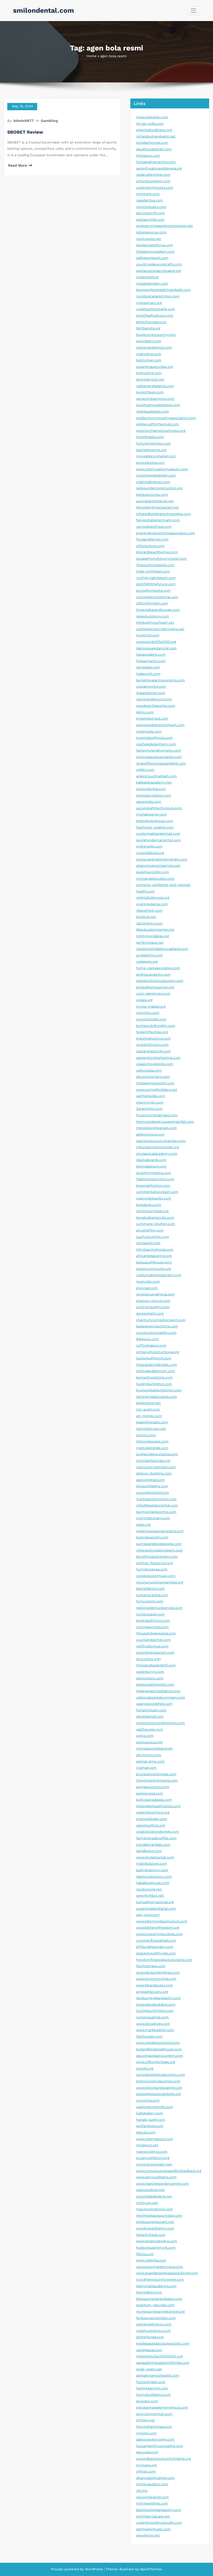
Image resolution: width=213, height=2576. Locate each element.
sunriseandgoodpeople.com (159, 1544)
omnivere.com (148, 194)
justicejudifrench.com (154, 1358)
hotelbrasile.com (150, 437)
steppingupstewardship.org (158, 2094)
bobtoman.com (149, 360)
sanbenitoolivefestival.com (158, 1058)
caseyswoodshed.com (154, 1704)
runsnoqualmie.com (152, 2017)
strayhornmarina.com (154, 1173)
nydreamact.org (149, 303)
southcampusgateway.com (158, 405)
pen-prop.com (148, 1915)
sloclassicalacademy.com (157, 1154)
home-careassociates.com (158, 968)
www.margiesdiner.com (155, 2030)
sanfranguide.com (151, 1096)
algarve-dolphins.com (154, 1473)
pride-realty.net (149, 2369)
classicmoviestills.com (155, 1064)
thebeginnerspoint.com (155, 1083)
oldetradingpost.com (153, 482)
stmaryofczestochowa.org (158, 1352)
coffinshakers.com (151, 1345)
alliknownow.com (150, 1134)
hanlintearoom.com (152, 2388)
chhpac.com (146, 2471)
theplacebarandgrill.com (156, 1665)
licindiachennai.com (152, 143)
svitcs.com (145, 1736)
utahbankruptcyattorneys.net (160, 629)
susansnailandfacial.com (156, 1909)
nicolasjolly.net (148, 1243)
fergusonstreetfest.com (156, 2318)
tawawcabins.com (151, 654)
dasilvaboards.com (151, 1160)
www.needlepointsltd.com (158, 2043)
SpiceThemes (151, 2569)
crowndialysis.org (150, 853)
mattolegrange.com (152, 1448)
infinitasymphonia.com (155, 1250)
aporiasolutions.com (153, 1787)
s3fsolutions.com (150, 546)
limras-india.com (150, 124)
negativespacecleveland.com (160, 1531)
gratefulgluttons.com (154, 1038)
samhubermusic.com (153, 2529)
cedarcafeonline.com (153, 175)
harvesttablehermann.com (158, 520)
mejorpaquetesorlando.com (159, 757)
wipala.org (144, 1000)
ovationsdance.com (152, 904)
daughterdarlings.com (154, 149)
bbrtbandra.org (148, 328)
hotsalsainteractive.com (156, 162)
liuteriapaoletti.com (152, 1537)
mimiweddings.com (152, 2503)
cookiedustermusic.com (156, 1576)
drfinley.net (146, 2420)
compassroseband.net (154, 1748)
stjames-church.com (153, 1301)
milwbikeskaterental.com (157, 1505)
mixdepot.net (147, 2145)
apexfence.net (148, 2535)
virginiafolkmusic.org (153, 898)
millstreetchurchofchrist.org (159, 2356)
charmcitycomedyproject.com (161, 1320)
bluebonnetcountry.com (156, 335)
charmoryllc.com (150, 1102)
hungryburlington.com (154, 1384)
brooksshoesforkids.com (156, 1774)
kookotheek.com (150, 392)
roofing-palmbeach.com (156, 578)
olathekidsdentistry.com (156, 744)
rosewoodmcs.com (152, 2152)
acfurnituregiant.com (153, 181)
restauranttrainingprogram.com (162, 859)
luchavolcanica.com (152, 1595)
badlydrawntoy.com (152, 1870)
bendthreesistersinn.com (157, 1557)
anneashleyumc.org (152, 1992)
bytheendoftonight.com (156, 1026)
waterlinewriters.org (153, 1812)
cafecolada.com (149, 1070)
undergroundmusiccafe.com (159, 2523)
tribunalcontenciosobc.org (158, 1147)
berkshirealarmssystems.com (161, 680)
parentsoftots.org (151, 1825)
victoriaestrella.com (152, 1627)
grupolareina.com (150, 463)
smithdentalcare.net (153, 2516)
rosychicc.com (148, 1013)
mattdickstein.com (152, 1864)
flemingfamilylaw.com (154, 2427)
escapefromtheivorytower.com (162, 559)
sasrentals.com (149, 802)
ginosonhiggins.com (152, 1486)
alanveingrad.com (150, 1480)
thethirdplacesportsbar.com (159, 2216)
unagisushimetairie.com (156, 309)
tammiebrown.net (151, 1429)
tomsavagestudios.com (155, 879)
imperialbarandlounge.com (158, 610)
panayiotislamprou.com (155, 399)
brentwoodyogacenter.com (158, 2081)
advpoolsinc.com (150, 1678)
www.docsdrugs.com (153, 2024)
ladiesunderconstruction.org (159, 488)
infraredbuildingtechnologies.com (164, 514)
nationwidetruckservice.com (159, 1608)
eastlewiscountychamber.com (161, 1141)
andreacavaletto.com (153, 974)
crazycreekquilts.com (154, 1198)
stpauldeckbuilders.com (156, 2004)
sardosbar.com (148, 667)
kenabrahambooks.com (155, 1218)
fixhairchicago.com (151, 1710)
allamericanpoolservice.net (158, 866)
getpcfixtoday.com (151, 322)
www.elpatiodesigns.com (157, 2241)
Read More (18, 165)
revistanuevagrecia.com (155, 1294)
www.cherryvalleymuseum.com (162, 469)
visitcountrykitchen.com (156, 1467)
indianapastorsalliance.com (158, 1691)
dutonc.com (146, 1435)
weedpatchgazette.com (156, 706)
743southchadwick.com (155, 565)
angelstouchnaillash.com (157, 776)
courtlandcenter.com (153, 1640)
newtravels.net (149, 239)
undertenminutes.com (155, 188)
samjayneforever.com (154, 2324)
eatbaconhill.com (150, 220)
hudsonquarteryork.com (156, 2248)
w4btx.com (145, 770)
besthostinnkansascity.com (159, 2510)
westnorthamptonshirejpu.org (161, 431)
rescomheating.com (152, 2497)
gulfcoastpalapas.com (154, 1800)
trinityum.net (147, 2203)
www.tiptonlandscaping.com (159, 2088)
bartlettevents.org (151, 450)
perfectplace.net (150, 943)
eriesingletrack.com (152, 718)
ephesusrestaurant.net (155, 2222)
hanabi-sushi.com (151, 2120)
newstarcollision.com (154, 795)
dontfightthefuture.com (156, 584)
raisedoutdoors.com (153, 616)
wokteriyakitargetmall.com (158, 834)
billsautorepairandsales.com (159, 2299)
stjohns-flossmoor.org (154, 1563)
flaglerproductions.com (155, 1179)
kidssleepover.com (151, 232)
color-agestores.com (153, 993)
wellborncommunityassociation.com (166, 418)
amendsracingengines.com (158, 1972)
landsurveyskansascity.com (158, 1998)
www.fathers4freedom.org (158, 1928)
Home (92, 56)
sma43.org (145, 2068)
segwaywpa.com (150, 1793)
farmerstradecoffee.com (156, 1838)
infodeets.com (148, 156)
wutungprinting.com (153, 1493)
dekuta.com (146, 2132)
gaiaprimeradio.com (152, 1422)
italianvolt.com (148, 674)
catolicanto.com (149, 923)
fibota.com (145, 2254)
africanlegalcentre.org (154, 1256)
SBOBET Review (25, 132)
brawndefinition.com (153, 1186)
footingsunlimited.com (155, 2011)
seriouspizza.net (149, 1742)
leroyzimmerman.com (154, 2414)
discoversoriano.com (153, 1077)
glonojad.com (147, 1288)
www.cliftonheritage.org (156, 2062)
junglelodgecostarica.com (157, 1454)
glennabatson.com (151, 1166)
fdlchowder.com (149, 2036)
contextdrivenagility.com (156, 1333)
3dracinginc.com (149, 1109)
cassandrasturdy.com (154, 1051)
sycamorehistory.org (153, 2158)
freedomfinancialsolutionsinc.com (164, 1960)
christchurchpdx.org (152, 1211)
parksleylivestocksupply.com (160, 981)
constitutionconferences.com (161, 1723)
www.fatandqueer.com (155, 1985)
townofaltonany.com (153, 1518)
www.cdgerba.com (151, 2260)
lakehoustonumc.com (154, 1877)
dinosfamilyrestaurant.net (158, 507)
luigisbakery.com (150, 2113)
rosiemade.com (149, 731)
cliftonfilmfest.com (152, 603)
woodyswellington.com (155, 2228)
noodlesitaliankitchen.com (158, 296)
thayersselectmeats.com (157, 1780)
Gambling (49, 121)
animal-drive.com (150, 1761)
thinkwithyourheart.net (155, 622)
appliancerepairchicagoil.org (159, 271)
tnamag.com (146, 1768)
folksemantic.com (151, 661)
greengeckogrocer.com (155, 821)
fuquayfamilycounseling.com (160, 2446)
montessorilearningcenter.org (160, 2311)
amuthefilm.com (150, 1230)
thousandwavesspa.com (156, 1633)
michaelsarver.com (152, 814)
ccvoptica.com (148, 2100)
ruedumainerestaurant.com (159, 1275)
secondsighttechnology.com (159, 808)
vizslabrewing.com (151, 686)
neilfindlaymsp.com (152, 1646)
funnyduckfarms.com (154, 2395)
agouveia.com (147, 2452)
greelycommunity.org (154, 1269)
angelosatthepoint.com (155, 1684)
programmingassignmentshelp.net (164, 226)
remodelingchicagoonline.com (161, 2075)
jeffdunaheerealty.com (155, 1947)
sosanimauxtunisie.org (154, 367)
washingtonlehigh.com (155, 2107)
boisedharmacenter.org (155, 987)
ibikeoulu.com (148, 1339)
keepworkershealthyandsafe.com (164, 290)
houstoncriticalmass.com (157, 1115)
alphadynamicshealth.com (158, 2375)
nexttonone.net (149, 1889)
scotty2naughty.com (153, 1307)
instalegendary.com (152, 283)
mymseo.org (146, 2465)
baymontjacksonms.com (156, 1512)
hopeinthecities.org (152, 1032)
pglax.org (143, 1525)
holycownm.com (150, 1601)
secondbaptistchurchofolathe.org (164, 2459)
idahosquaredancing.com (156, 648)
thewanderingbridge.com (157, 1365)
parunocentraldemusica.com (160, 2267)
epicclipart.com (149, 341)
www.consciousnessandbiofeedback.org (169, 2171)
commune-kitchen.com (156, 1224)
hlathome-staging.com (155, 827)
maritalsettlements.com (156, 1499)
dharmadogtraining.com (155, 2478)
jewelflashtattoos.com (155, 315)
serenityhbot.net (150, 1896)
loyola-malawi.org (151, 1006)
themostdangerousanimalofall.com (165, 1122)
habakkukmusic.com (153, 1883)
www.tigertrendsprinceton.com (162, 1921)
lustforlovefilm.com (153, 1237)
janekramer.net (148, 1403)
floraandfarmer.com (152, 539)
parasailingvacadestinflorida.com (163, 2363)
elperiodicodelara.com (154, 130)
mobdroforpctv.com (152, 1045)
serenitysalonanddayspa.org (159, 168)
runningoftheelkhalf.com (156, 1941)
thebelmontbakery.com (155, 252)
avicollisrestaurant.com (155, 1652)
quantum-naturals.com (155, 2305)
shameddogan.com (152, 1819)
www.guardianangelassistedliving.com (167, 2273)
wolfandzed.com (150, 2126)
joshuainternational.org (155, 1902)
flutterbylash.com (151, 2382)
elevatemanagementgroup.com (162, 2407)
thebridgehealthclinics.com (158, 1806)
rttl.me (142, 2491)
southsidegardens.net (154, 2196)
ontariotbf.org (147, 277)
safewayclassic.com (152, 258)
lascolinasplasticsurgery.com (160, 2056)
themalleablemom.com (156, 1371)
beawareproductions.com (157, 1326)
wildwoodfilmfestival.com (158, 424)
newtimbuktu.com (151, 207)
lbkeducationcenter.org (155, 930)
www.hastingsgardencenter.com (162, 2184)
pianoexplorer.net (151, 2190)
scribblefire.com (149, 955)
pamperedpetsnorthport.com (160, 725)
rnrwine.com (146, 2433)
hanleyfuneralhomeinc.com (159, 750)
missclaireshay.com (152, 117)
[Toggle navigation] (194, 11)
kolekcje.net (146, 917)
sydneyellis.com (149, 846)
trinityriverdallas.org (152, 936)
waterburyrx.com (150, 1672)
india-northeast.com (153, 571)
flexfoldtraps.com (151, 1966)
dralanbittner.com (151, 693)
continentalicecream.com (157, 1192)
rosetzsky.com (148, 1282)
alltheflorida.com (150, 2337)
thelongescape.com (152, 1441)
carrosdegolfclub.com (154, 527)
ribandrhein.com (149, 911)
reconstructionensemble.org (160, 1582)
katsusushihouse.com (154, 1262)
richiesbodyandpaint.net (156, 136)
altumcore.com (149, 1755)
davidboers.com (149, 1851)
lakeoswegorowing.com (155, 2439)
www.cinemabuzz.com (155, 2139)
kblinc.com (145, 712)
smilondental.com (44, 10)
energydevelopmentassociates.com (166, 533)
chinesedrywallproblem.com (159, 1550)
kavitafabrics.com (150, 1589)
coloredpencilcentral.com (157, 597)
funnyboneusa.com (152, 1569)
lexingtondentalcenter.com (158, 840)
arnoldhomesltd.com (153, 591)
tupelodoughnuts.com (154, 738)
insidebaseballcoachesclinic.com (163, 2343)
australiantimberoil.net (155, 501)
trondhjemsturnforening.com (160, 2280)
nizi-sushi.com (148, 1409)
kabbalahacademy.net (154, 782)
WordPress (94, 2569)
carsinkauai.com (149, 2350)
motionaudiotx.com (152, 2484)
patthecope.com (150, 1729)
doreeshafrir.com (150, 1313)
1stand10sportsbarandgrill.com (161, 763)
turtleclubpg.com (150, 1614)
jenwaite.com (147, 2401)
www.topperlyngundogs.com (159, 1934)
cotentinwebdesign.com (156, 475)
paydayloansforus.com (155, 245)
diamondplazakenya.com (156, 2286)
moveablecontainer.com (156, 456)
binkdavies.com (149, 1205)
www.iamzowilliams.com (156, 2177)
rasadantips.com (150, 200)
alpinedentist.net (150, 379)
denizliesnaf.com (150, 1716)
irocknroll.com (148, 635)
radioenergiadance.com (155, 386)
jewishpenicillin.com (153, 872)
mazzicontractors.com (155, 2209)
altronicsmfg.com (151, 213)
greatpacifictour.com (153, 1620)
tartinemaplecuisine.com (157, 1397)
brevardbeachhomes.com (157, 552)
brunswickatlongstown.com (159, 1390)
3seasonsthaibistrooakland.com (162, 949)
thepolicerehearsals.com (157, 1128)
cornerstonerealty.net (154, 2164)
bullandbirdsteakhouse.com (159, 2049)
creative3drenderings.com (158, 1832)
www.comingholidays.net (157, 1090)
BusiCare (127, 2569)
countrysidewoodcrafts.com (159, 264)
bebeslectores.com (152, 495)
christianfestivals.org (153, 1461)
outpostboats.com (151, 1019)
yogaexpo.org (147, 961)
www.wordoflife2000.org (156, 642)
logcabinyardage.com (153, 1845)
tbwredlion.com (149, 2292)
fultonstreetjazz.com (154, 443)
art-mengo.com (149, 1416)
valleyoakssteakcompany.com (161, 1697)
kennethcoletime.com (154, 1377)
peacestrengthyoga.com (156, 1953)
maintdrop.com (149, 354)
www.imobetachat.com (155, 1857)
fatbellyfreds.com (151, 2235)
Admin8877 (24, 121)
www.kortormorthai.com (156, 1979)
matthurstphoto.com (154, 2331)
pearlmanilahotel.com (154, 347)
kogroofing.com (149, 373)
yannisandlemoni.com (154, 699)
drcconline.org (148, 1659)
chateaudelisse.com (153, 411)
